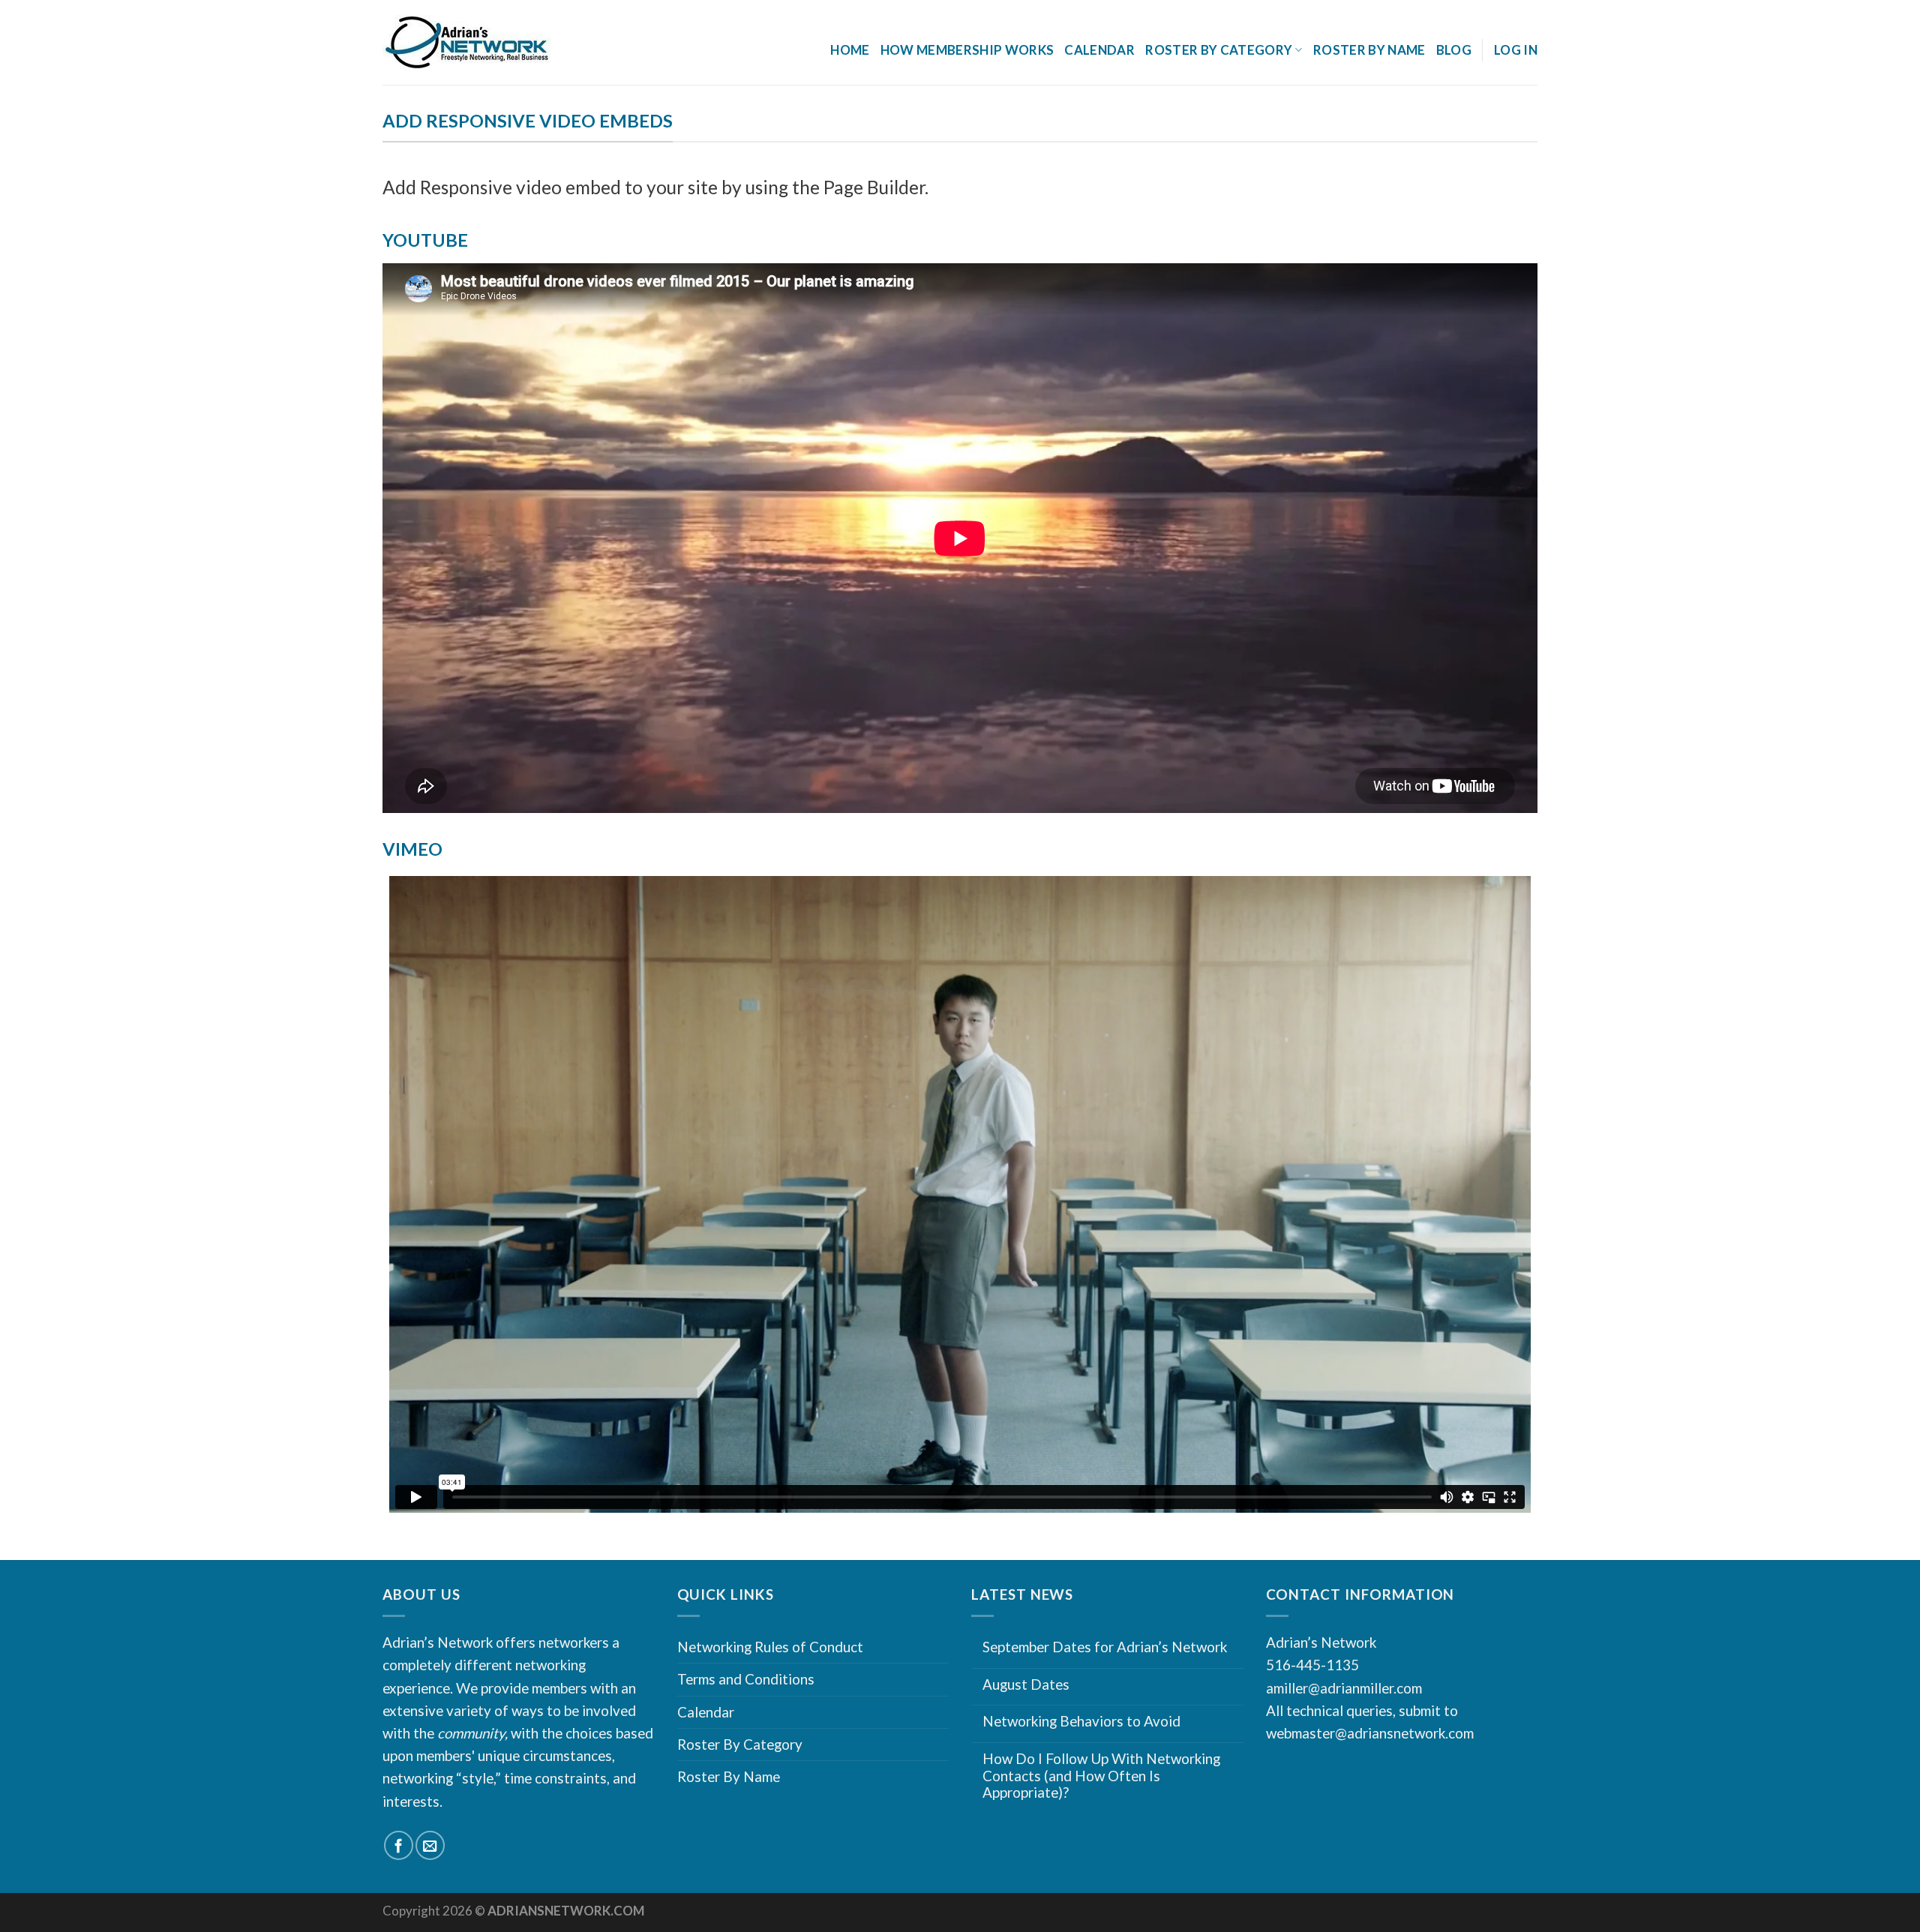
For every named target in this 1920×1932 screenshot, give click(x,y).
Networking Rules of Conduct (770, 1647)
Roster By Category (740, 1744)
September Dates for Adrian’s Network (1105, 1647)
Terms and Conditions (746, 1679)
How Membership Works (967, 50)
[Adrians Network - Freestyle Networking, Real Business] (500, 43)
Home (850, 50)
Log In (1516, 50)
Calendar (1099, 50)
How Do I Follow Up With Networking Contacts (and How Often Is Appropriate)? (1101, 1776)
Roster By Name (1369, 50)
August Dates (1026, 1684)
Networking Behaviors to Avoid (1081, 1721)
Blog (1454, 50)
